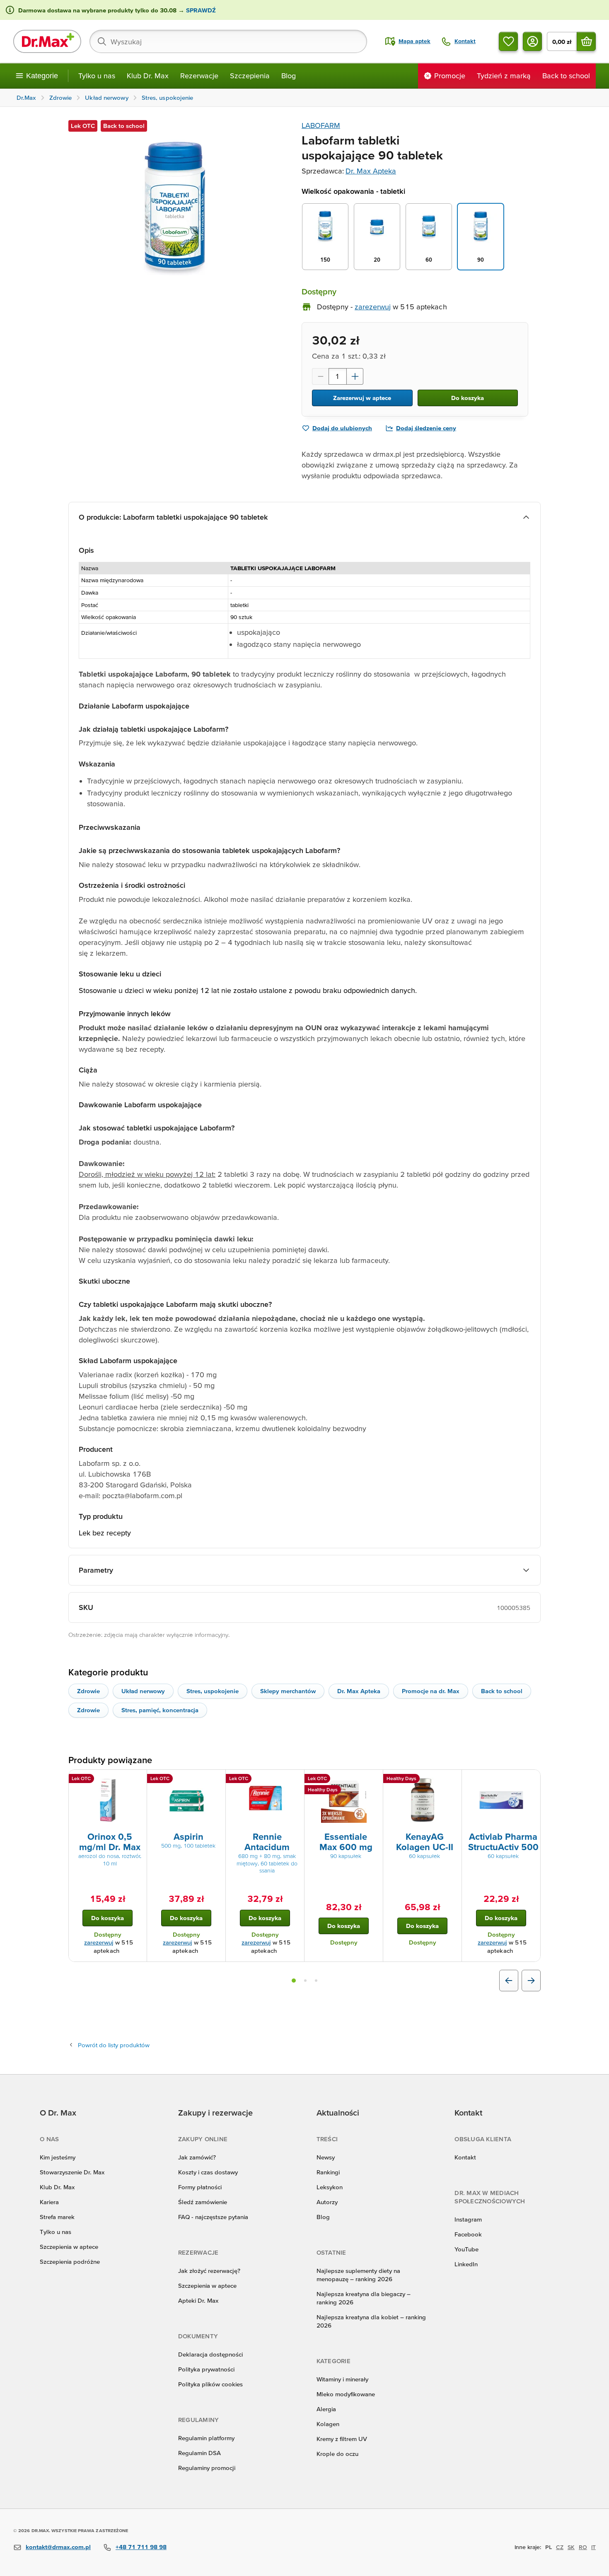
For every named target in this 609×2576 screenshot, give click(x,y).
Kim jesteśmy (58, 2157)
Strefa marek (57, 2217)
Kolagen (328, 2424)
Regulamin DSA (199, 2453)
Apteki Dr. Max (198, 2300)
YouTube (466, 2249)
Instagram (468, 2219)
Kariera (49, 2202)
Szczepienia (250, 76)
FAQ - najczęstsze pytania (213, 2217)
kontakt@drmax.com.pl (58, 2547)
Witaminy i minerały (342, 2379)
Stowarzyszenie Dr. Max (72, 2172)
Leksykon (330, 2187)
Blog (289, 76)
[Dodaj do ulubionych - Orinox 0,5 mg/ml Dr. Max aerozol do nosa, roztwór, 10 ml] (138, 1780)
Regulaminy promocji (207, 2468)
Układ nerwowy (143, 1691)
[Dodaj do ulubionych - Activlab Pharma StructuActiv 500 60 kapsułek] (531, 1780)
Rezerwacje (199, 76)
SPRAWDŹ (200, 10)
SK (571, 2547)
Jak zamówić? (197, 2157)
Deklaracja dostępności (210, 2354)
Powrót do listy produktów (114, 2045)
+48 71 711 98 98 (141, 2547)
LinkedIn (466, 2264)
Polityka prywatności (206, 2369)
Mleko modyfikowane (346, 2394)
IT (593, 2547)
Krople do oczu (337, 2454)
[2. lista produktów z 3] (305, 1981)
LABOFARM (321, 125)
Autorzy (327, 2202)
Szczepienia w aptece (69, 2247)
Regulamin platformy (206, 2438)
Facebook (468, 2234)
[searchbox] (228, 41)
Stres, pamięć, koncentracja (160, 1710)
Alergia (326, 2409)
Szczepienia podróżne (70, 2262)
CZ (560, 2547)
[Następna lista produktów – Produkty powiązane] (531, 1981)
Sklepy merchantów (288, 1691)
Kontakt (465, 2157)
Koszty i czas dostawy (208, 2172)
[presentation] (108, 1800)
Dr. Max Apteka (371, 171)
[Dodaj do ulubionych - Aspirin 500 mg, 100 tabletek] (216, 1780)
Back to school (502, 1691)
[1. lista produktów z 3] (294, 1981)
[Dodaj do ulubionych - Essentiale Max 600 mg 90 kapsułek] (374, 1780)
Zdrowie (88, 1691)
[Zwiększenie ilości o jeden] (355, 376)
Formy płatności (200, 2187)
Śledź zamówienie (203, 2202)
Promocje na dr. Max (431, 1691)
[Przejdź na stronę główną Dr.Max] (47, 41)
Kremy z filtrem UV (342, 2439)
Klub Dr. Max (148, 76)
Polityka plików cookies (210, 2384)
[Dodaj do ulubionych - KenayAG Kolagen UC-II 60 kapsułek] (452, 1780)
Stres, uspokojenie (213, 1691)
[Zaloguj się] (532, 41)
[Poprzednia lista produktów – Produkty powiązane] (509, 1981)
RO (583, 2547)
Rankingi (328, 2172)
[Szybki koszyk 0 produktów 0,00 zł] (586, 41)
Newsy (326, 2157)
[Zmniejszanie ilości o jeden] (320, 376)
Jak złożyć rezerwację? (209, 2271)
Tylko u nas (97, 76)
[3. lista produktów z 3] (316, 1981)
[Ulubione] (508, 41)
